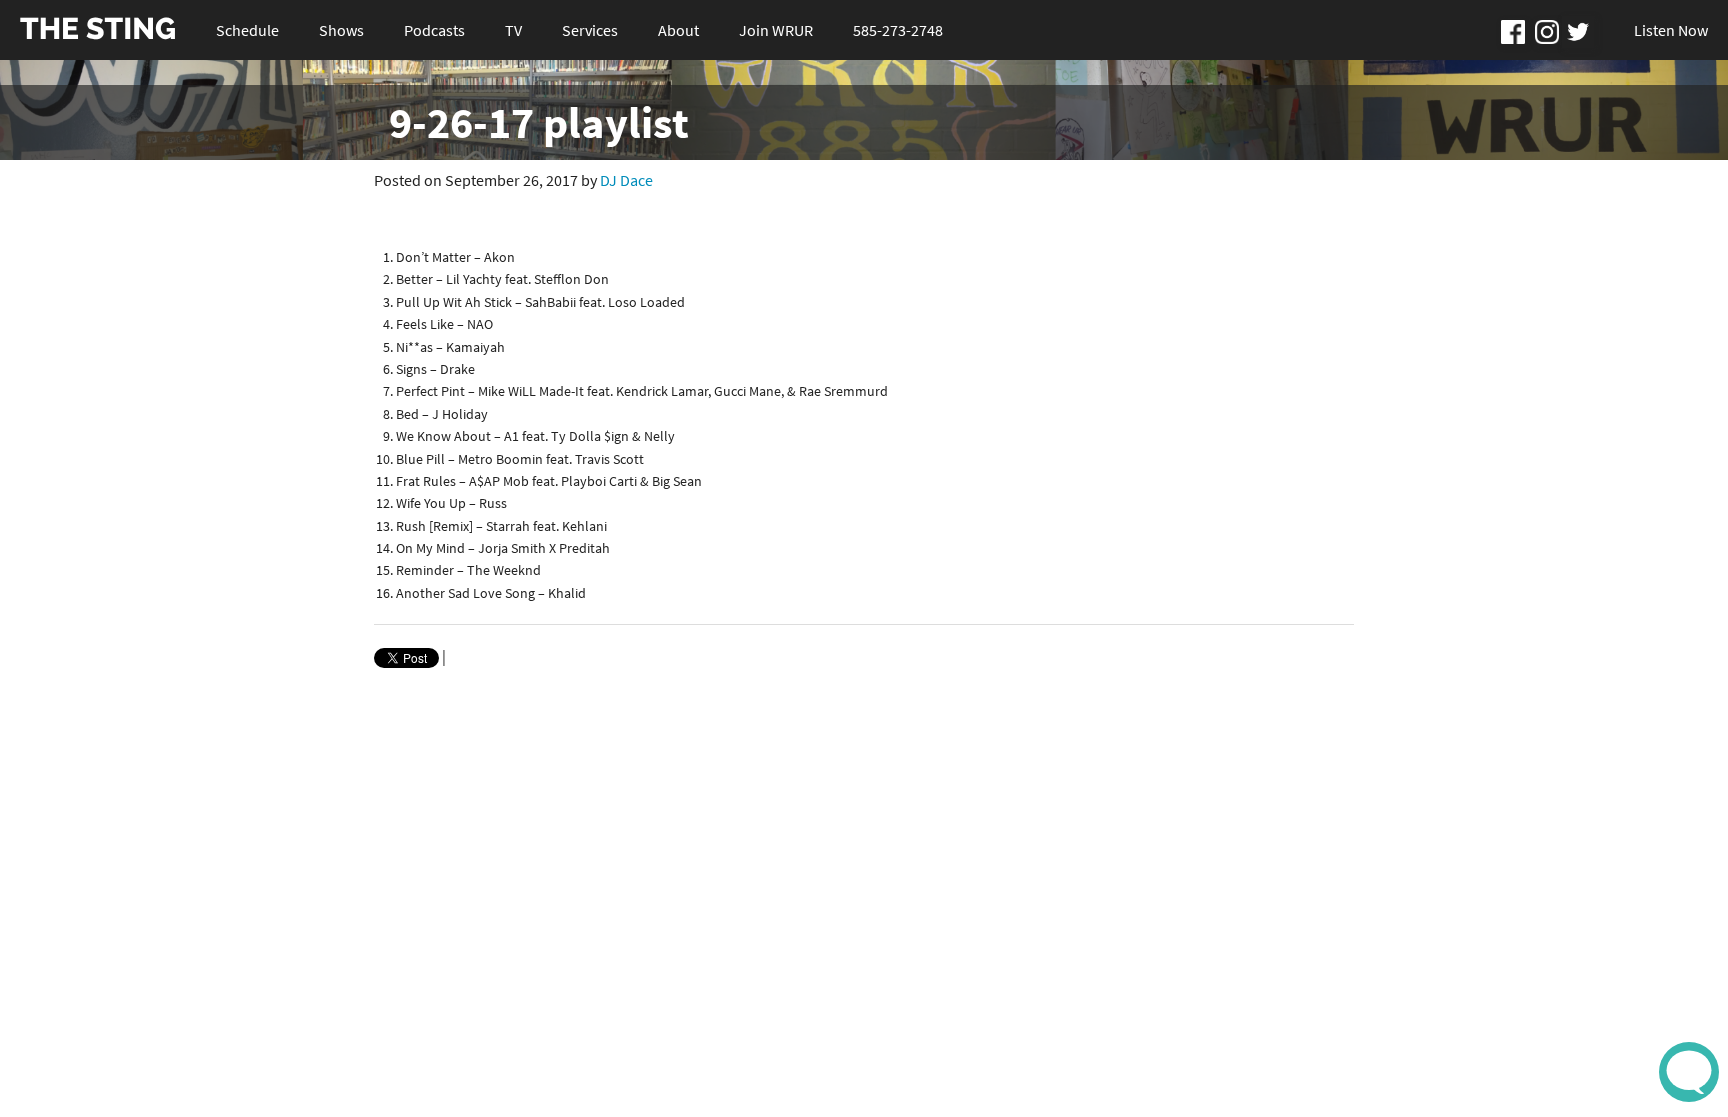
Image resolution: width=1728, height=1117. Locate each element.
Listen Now (1671, 30)
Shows (341, 30)
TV (513, 30)
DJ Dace (626, 180)
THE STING (98, 29)
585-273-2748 (898, 30)
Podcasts (434, 30)
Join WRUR (776, 30)
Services (590, 30)
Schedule (247, 30)
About (678, 30)
